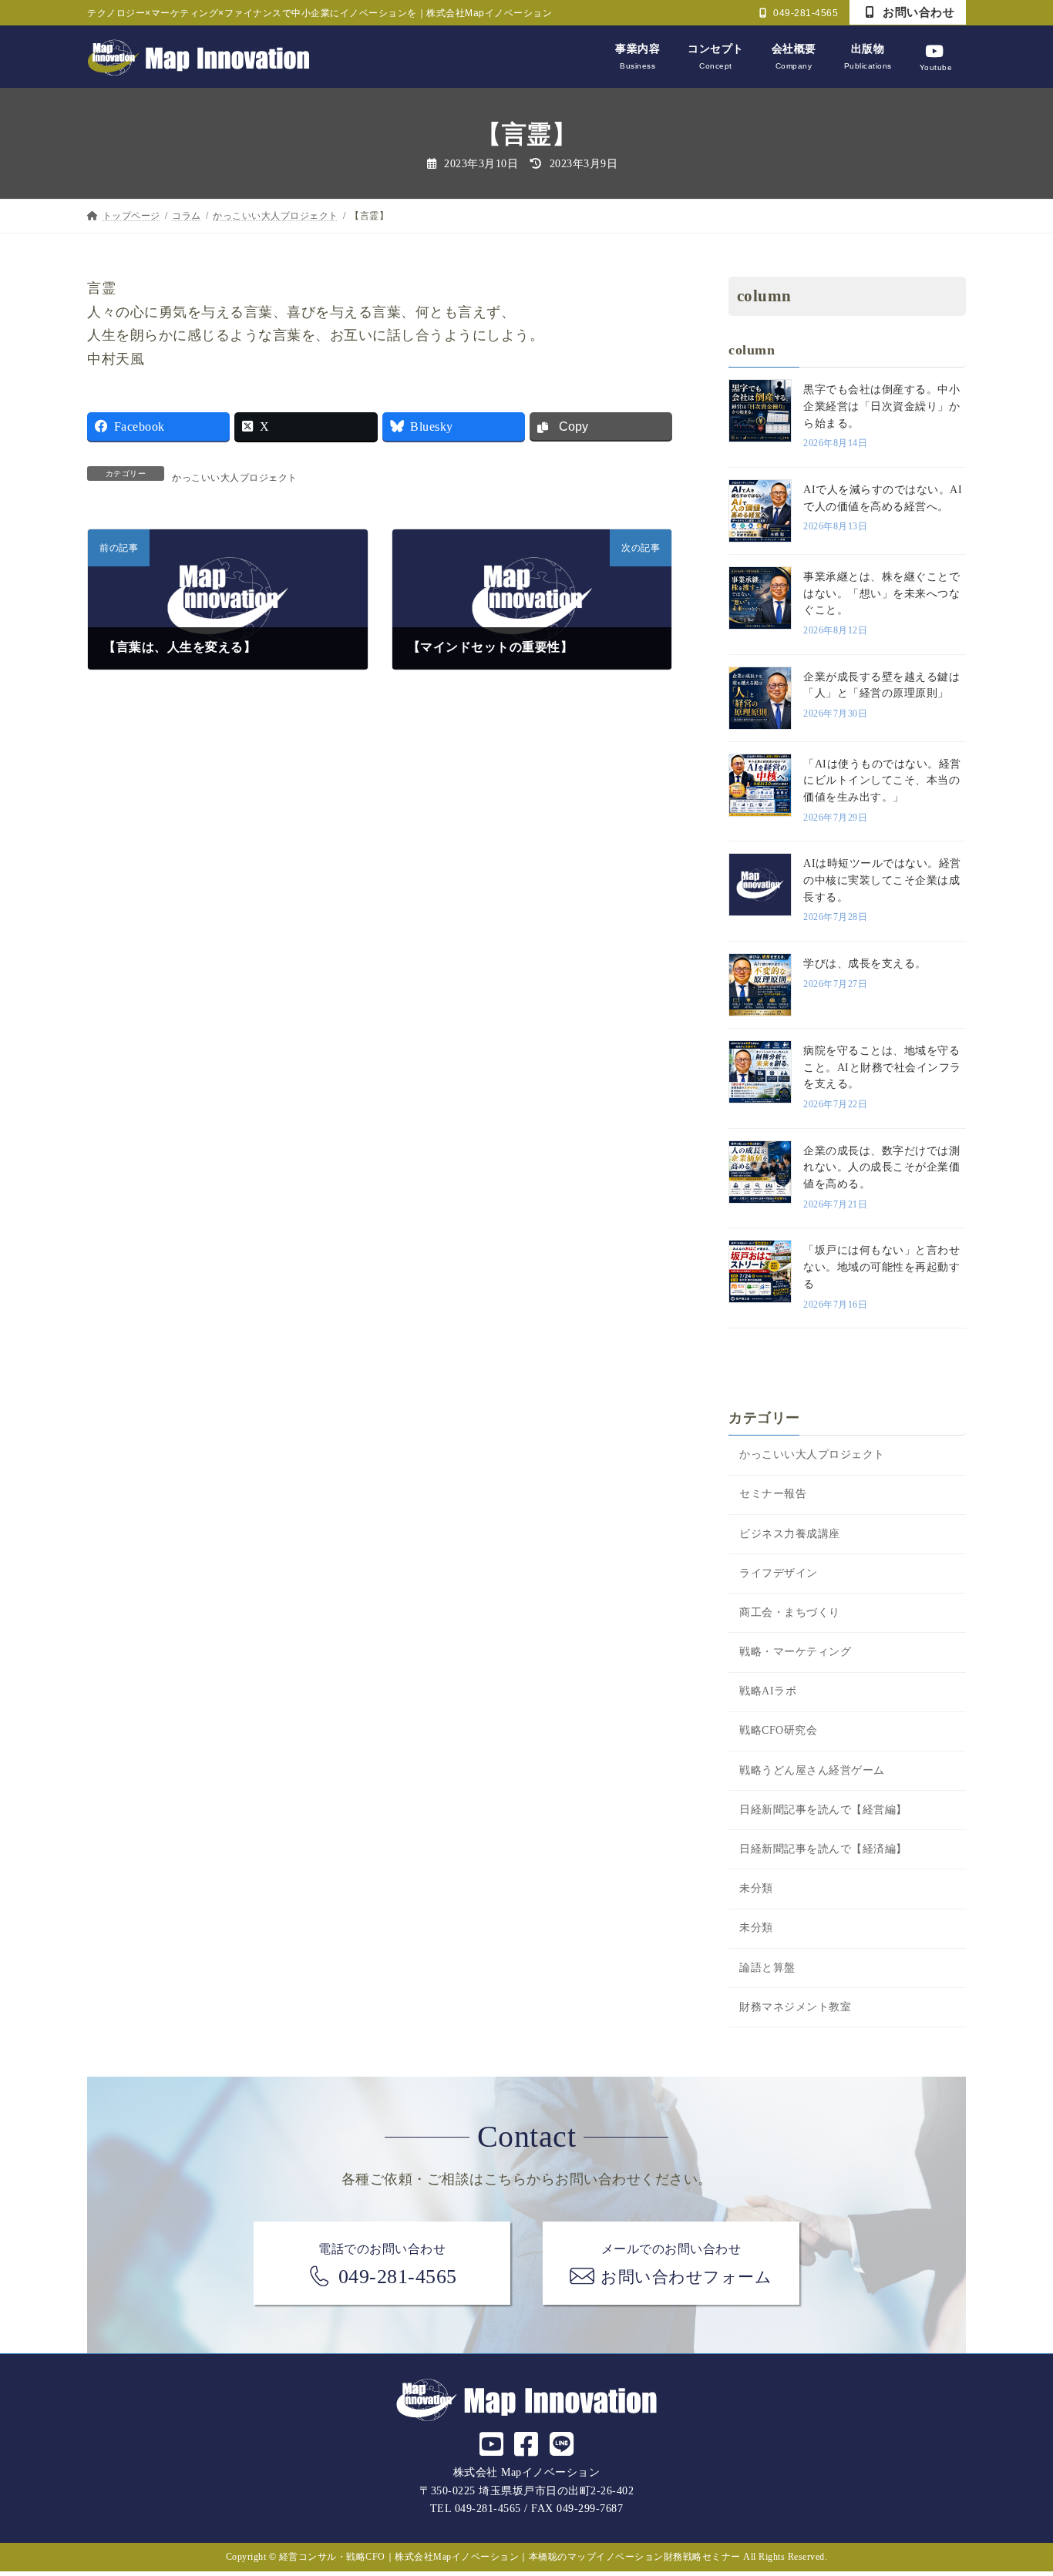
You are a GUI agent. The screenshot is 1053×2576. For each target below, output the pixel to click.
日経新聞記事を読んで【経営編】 (823, 1810)
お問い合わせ (917, 12)
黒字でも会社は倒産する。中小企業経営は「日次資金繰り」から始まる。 (881, 406)
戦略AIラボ (768, 1691)
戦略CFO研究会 (778, 1730)
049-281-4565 (805, 13)
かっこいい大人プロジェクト (235, 478)
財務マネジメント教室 (795, 2007)
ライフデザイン (779, 1573)
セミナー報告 (773, 1494)
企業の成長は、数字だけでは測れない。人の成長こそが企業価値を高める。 (881, 1167)
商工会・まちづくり (790, 1612)
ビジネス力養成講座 (790, 1534)
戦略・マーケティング (795, 1652)
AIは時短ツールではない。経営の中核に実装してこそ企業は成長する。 (882, 880)
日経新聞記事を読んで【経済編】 (823, 1849)
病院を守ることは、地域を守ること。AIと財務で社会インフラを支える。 (882, 1067)
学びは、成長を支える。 (865, 964)
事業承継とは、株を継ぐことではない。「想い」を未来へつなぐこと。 (881, 593)
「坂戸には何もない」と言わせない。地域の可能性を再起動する (881, 1267)
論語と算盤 (767, 1968)
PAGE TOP (1015, 2486)
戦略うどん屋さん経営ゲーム (812, 1770)
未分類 (756, 1888)
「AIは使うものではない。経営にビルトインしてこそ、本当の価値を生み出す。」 (882, 781)
